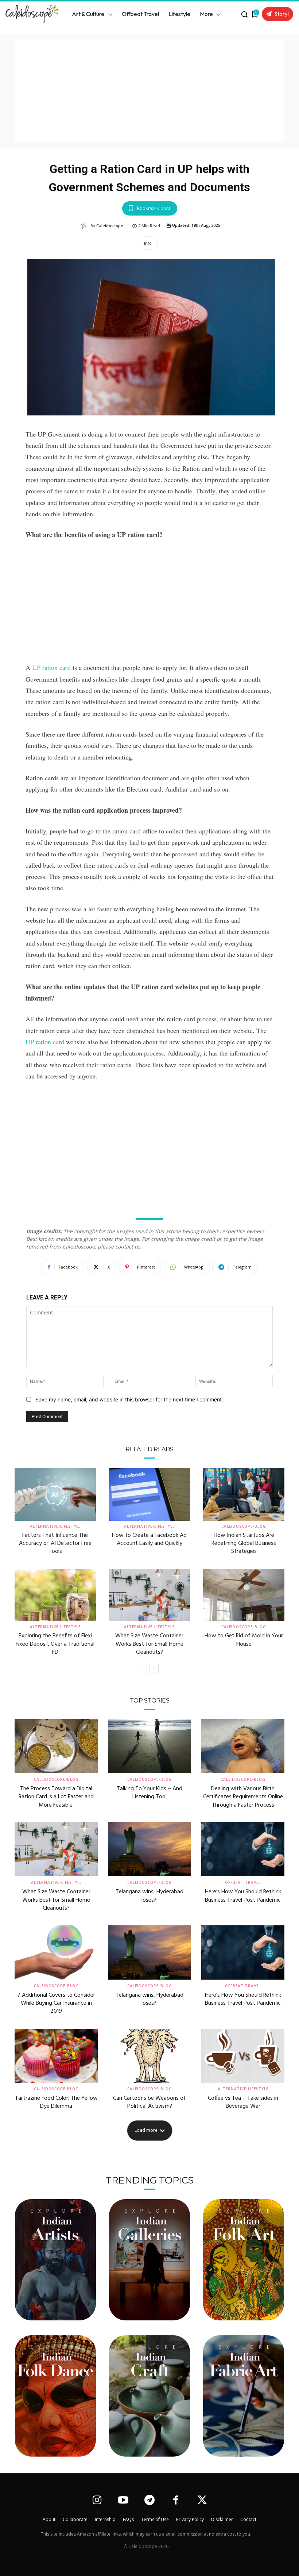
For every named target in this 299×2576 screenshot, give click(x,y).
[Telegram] (149, 2501)
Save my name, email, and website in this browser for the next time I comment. (129, 1399)
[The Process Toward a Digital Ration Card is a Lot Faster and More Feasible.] (56, 1746)
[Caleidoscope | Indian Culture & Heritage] (30, 14)
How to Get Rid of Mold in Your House (244, 1640)
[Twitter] (202, 2501)
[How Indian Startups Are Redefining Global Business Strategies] (244, 1494)
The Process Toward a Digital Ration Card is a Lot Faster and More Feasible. (56, 1797)
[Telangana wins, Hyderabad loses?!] (149, 1849)
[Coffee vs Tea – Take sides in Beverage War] (243, 2056)
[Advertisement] (149, 91)
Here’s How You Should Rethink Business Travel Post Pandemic (243, 1896)
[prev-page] (142, 1669)
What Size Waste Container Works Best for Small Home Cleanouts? (149, 1644)
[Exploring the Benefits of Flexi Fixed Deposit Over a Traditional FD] (55, 1595)
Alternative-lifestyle (55, 1526)
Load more (146, 2130)
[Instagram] (97, 2501)
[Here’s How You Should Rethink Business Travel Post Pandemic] (243, 1849)
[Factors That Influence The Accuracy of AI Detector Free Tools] (55, 1494)
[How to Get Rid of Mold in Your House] (244, 1595)
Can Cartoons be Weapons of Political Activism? (149, 2102)
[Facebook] (176, 2501)
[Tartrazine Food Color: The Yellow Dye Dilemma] (56, 2056)
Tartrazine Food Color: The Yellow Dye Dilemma (56, 2102)
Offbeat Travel (243, 1882)
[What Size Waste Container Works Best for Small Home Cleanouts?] (150, 1595)
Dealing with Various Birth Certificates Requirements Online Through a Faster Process (243, 1797)
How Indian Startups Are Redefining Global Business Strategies (244, 1544)
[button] (244, 14)
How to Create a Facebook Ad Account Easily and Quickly (149, 1539)
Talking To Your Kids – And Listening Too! (149, 1793)
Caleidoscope (110, 226)
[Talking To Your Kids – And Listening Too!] (149, 1746)
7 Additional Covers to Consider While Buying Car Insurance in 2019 (56, 2003)
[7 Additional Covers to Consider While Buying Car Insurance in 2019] (56, 1952)
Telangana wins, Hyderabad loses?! (149, 1896)
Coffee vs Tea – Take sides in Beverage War (243, 2102)
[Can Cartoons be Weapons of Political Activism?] (149, 2056)
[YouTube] (123, 2501)
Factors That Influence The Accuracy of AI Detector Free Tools (55, 1544)
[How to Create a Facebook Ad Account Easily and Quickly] (150, 1494)
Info (148, 243)
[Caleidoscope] (85, 226)
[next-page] (154, 1669)
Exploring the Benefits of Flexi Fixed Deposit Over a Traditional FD (55, 1644)
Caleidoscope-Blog (244, 1526)
